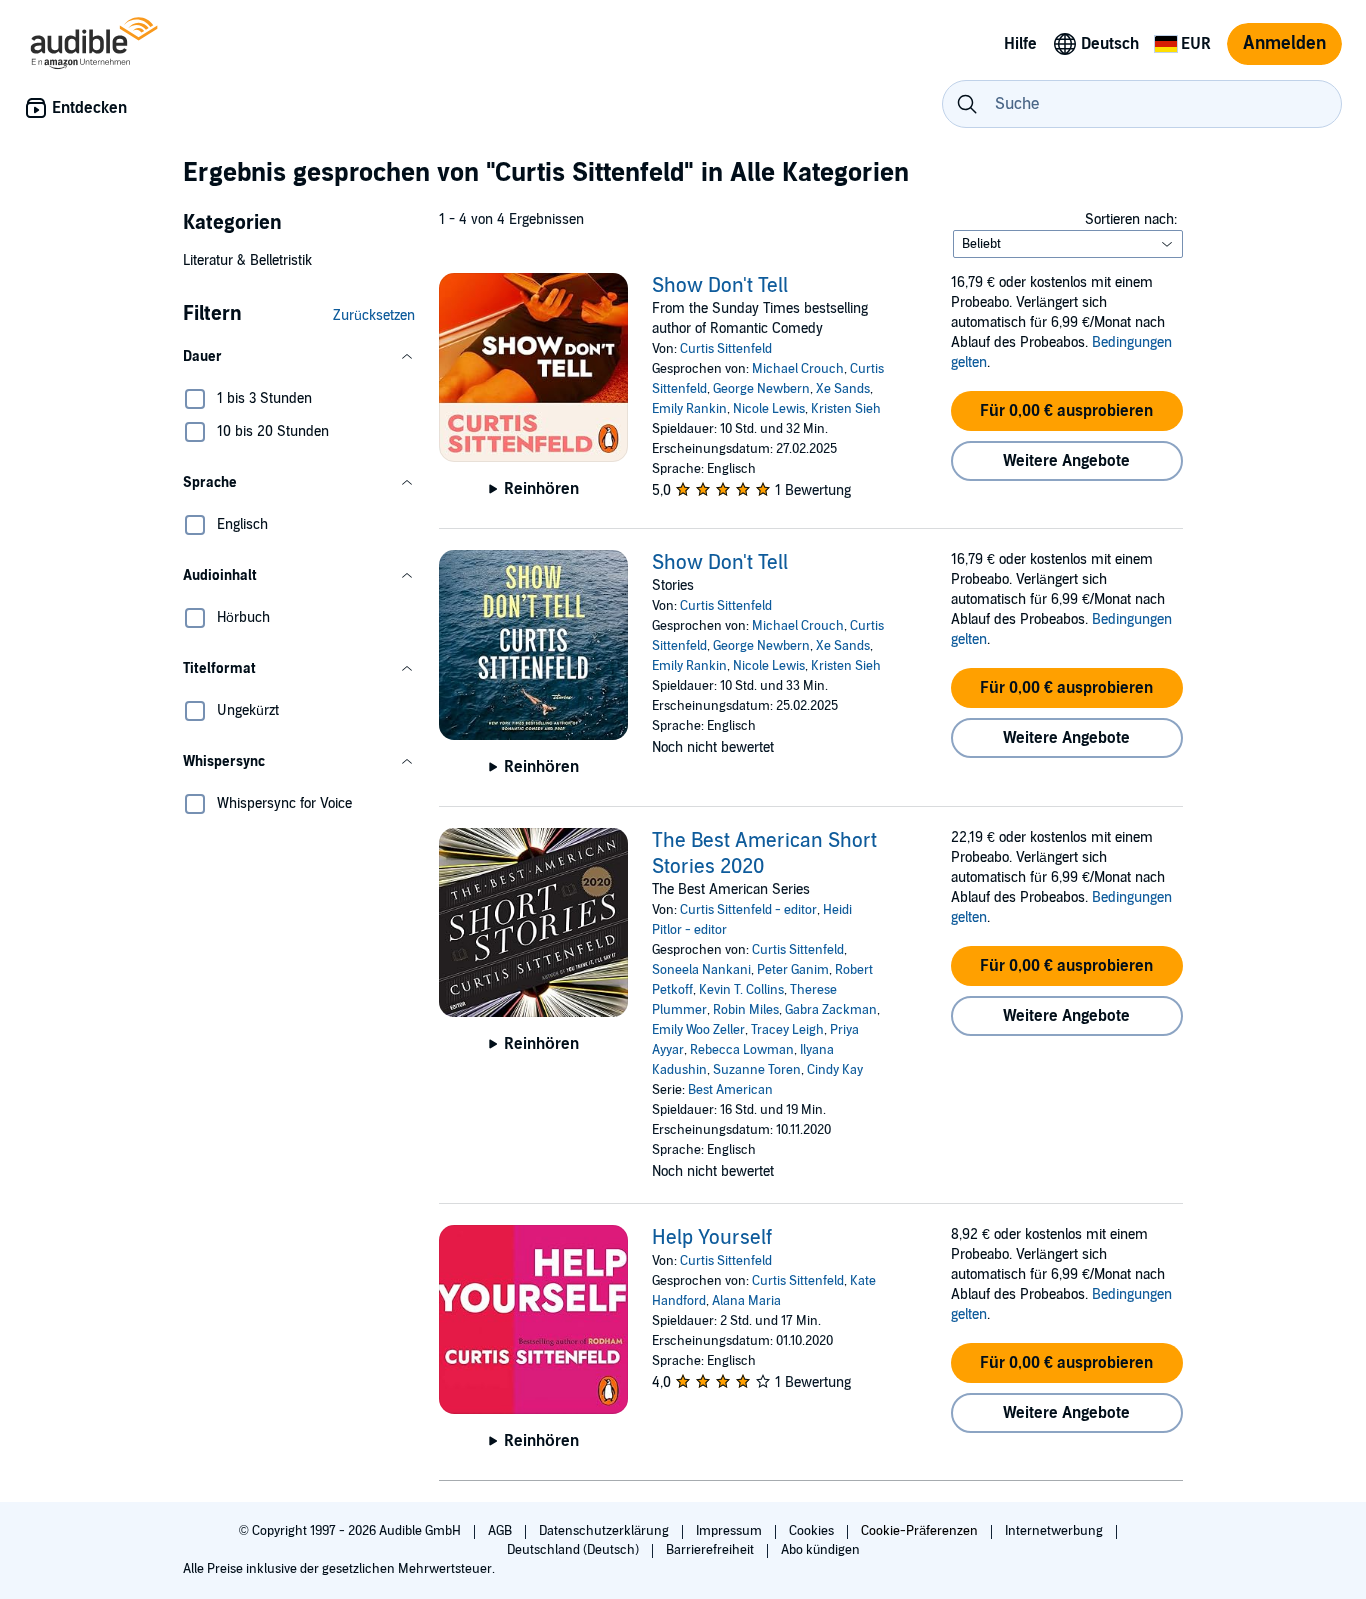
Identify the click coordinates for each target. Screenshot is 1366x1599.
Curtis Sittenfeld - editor (748, 910)
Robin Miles (746, 1010)
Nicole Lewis (769, 409)
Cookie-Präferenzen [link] (919, 1531)
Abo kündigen (820, 1550)
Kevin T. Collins (741, 990)
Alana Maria (746, 1301)
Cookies (813, 1531)
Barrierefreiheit (711, 1550)
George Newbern (761, 389)
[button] (299, 357)
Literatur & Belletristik (247, 260)
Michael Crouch (798, 369)
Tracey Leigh (787, 1030)
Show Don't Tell (720, 286)
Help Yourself (712, 1238)
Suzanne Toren (757, 1070)
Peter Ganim (793, 970)
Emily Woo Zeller (698, 1030)
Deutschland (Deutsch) (574, 1550)
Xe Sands (843, 389)
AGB (501, 1531)
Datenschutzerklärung (605, 1531)
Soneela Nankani (701, 970)
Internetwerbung (1055, 1531)
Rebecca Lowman (742, 1050)
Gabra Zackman (831, 1010)
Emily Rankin (689, 409)
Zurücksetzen (374, 315)
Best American (730, 1090)
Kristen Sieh (846, 409)
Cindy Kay (835, 1070)
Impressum (730, 1531)
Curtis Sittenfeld (726, 349)
